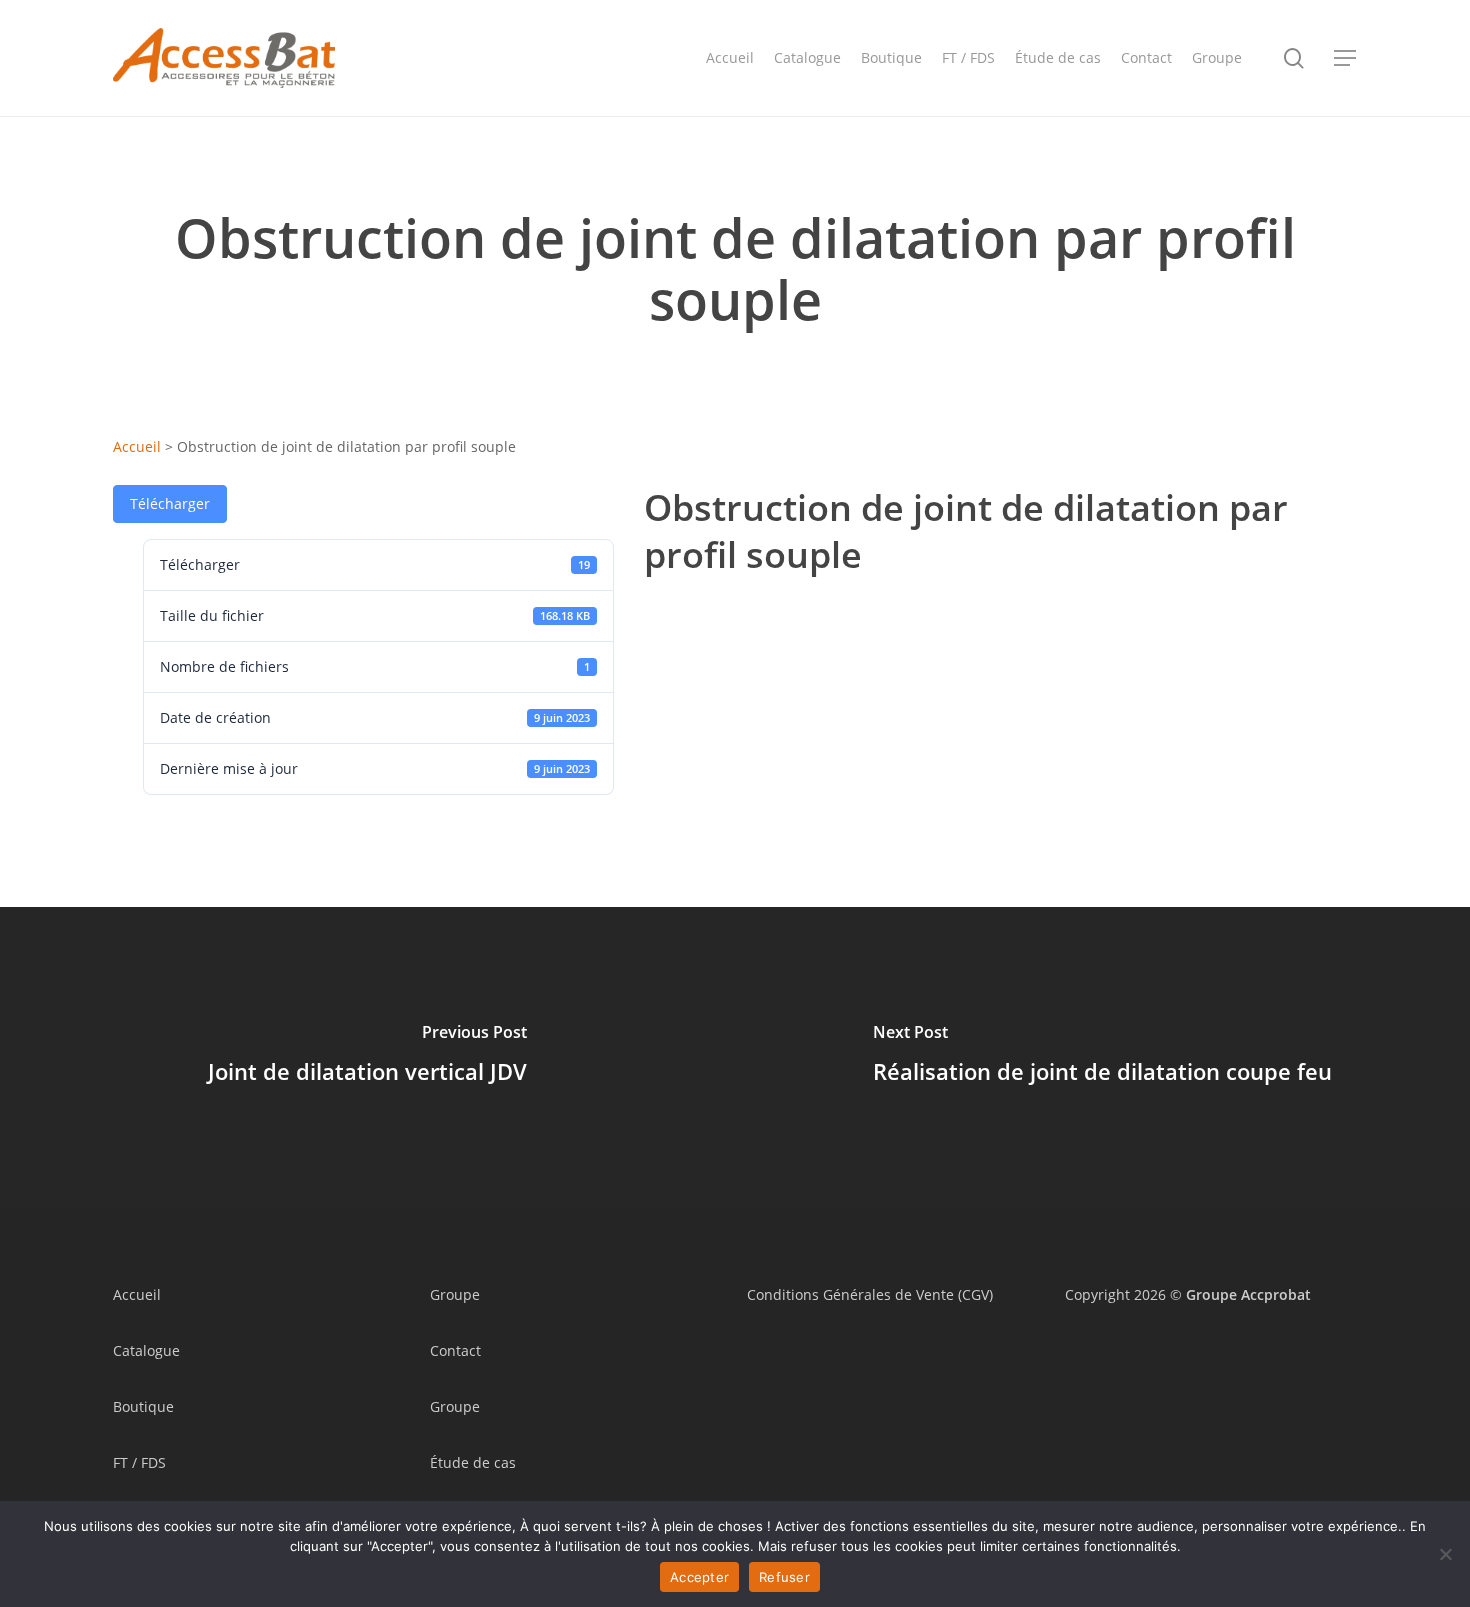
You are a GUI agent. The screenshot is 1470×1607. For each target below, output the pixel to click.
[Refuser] (1445, 1554)
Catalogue (146, 1350)
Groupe (455, 1294)
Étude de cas (473, 1462)
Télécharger (170, 503)
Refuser (784, 1577)
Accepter (699, 1577)
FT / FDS (139, 1462)
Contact (455, 1350)
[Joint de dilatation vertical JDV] (367, 1057)
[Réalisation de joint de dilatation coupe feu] (1102, 1057)
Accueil (137, 446)
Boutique (143, 1406)
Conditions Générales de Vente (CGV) (870, 1294)
